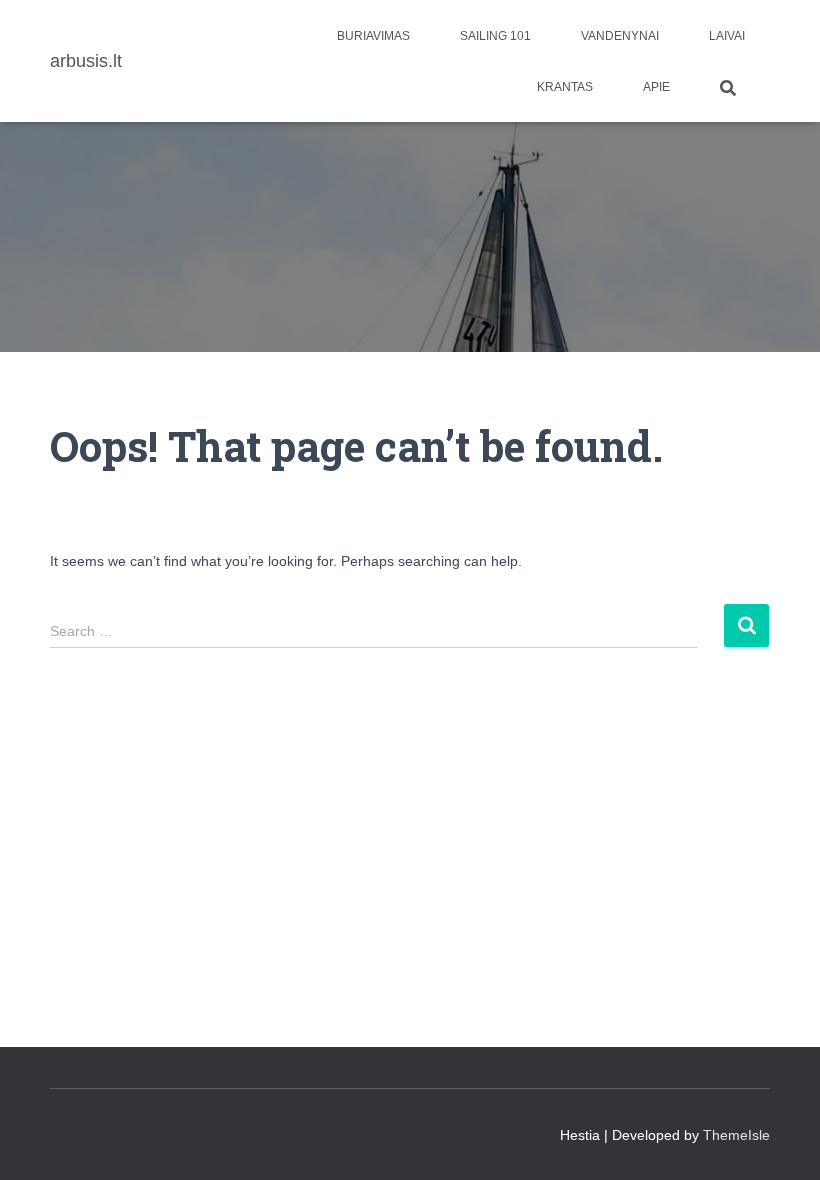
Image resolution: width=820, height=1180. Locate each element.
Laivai (727, 36)
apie (656, 87)
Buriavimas (373, 36)
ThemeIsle (736, 1135)
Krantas (565, 87)
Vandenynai (620, 36)
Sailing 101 (495, 36)
